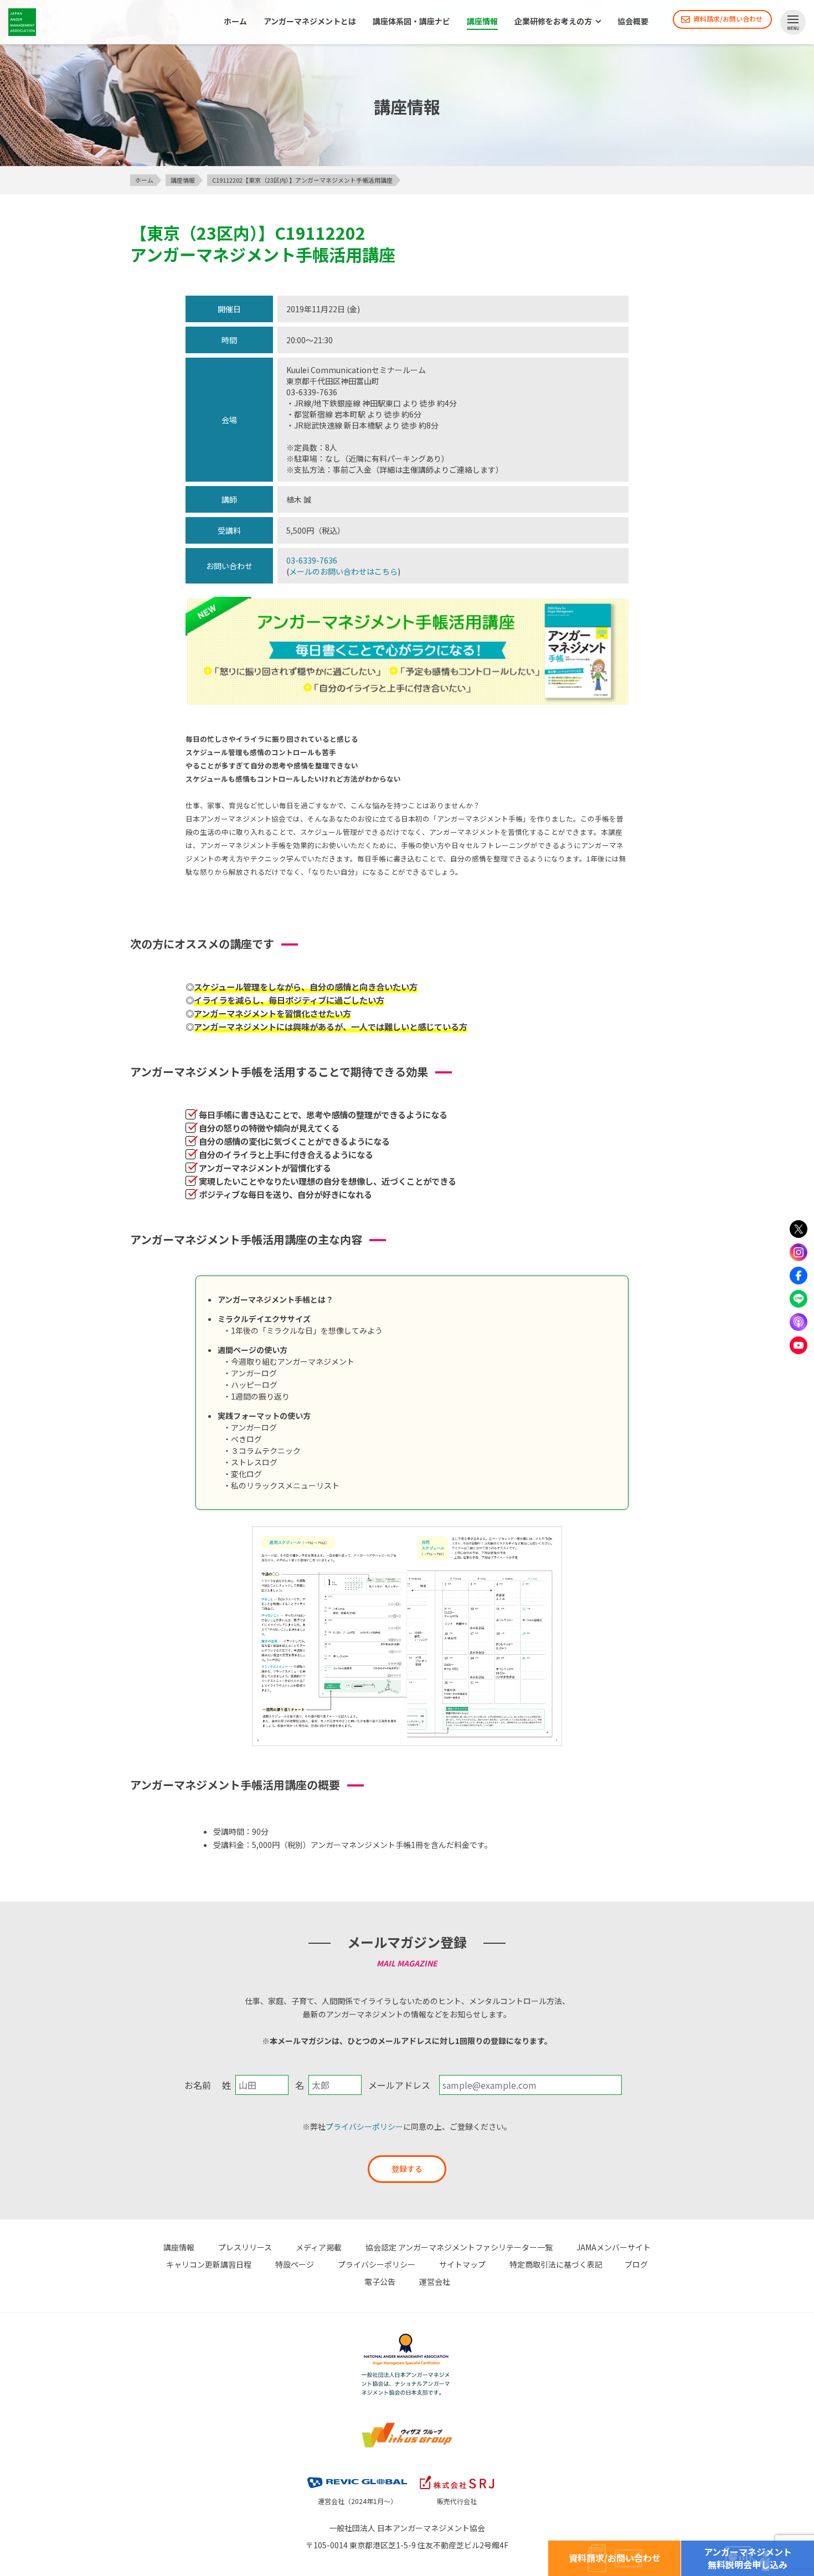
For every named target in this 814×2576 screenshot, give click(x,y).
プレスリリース (245, 2247)
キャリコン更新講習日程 (209, 2264)
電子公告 (380, 2281)
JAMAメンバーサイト (614, 2247)
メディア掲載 (319, 2247)
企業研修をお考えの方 (553, 22)
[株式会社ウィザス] (407, 2424)
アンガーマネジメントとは (310, 22)
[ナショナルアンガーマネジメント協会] (407, 2335)
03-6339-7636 (312, 560)
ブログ (636, 2264)
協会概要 (633, 22)
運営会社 (435, 2281)
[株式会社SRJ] (457, 2474)
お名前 (198, 2085)
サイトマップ (462, 2264)
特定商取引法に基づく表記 (556, 2264)
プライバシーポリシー (364, 2126)
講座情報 (482, 22)
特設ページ (295, 2264)
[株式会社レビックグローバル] (357, 2474)
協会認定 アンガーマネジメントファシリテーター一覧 (459, 2247)
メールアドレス (399, 2085)
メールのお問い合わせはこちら (343, 571)
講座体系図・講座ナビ (411, 22)
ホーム (235, 22)
